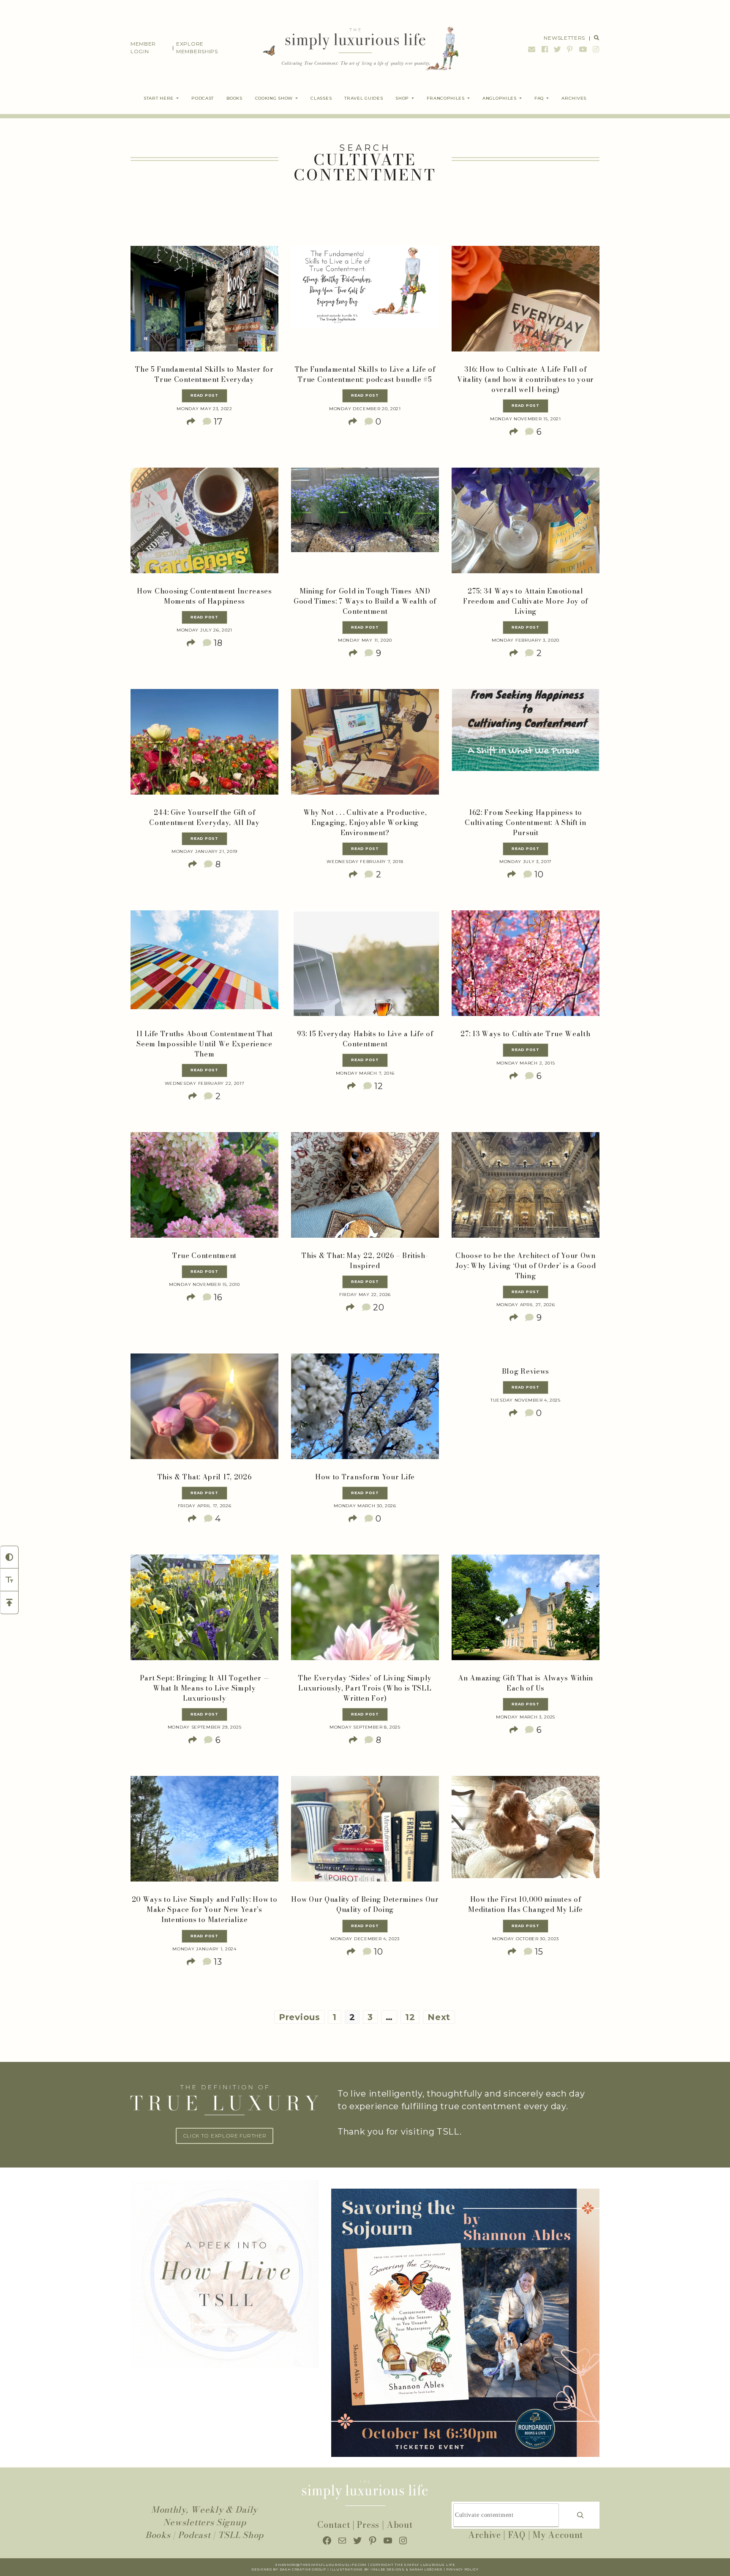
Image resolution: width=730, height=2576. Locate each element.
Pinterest (570, 49)
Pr (449, 2569)
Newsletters (564, 38)
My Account (558, 2535)
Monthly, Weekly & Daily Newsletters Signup (204, 2516)
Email (532, 49)
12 (410, 2017)
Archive (485, 2535)
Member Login (143, 48)
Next (439, 2017)
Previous (300, 2017)
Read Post (204, 395)
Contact (334, 2525)
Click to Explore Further (225, 2136)
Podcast (194, 2535)
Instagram (595, 49)
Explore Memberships (197, 48)
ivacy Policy (465, 2569)
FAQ (517, 2535)
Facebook (545, 49)
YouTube (583, 49)
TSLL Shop (241, 2535)
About (400, 2525)
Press (368, 2525)
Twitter (558, 49)
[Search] (580, 2515)
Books (158, 2535)
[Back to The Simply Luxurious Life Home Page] (355, 48)
